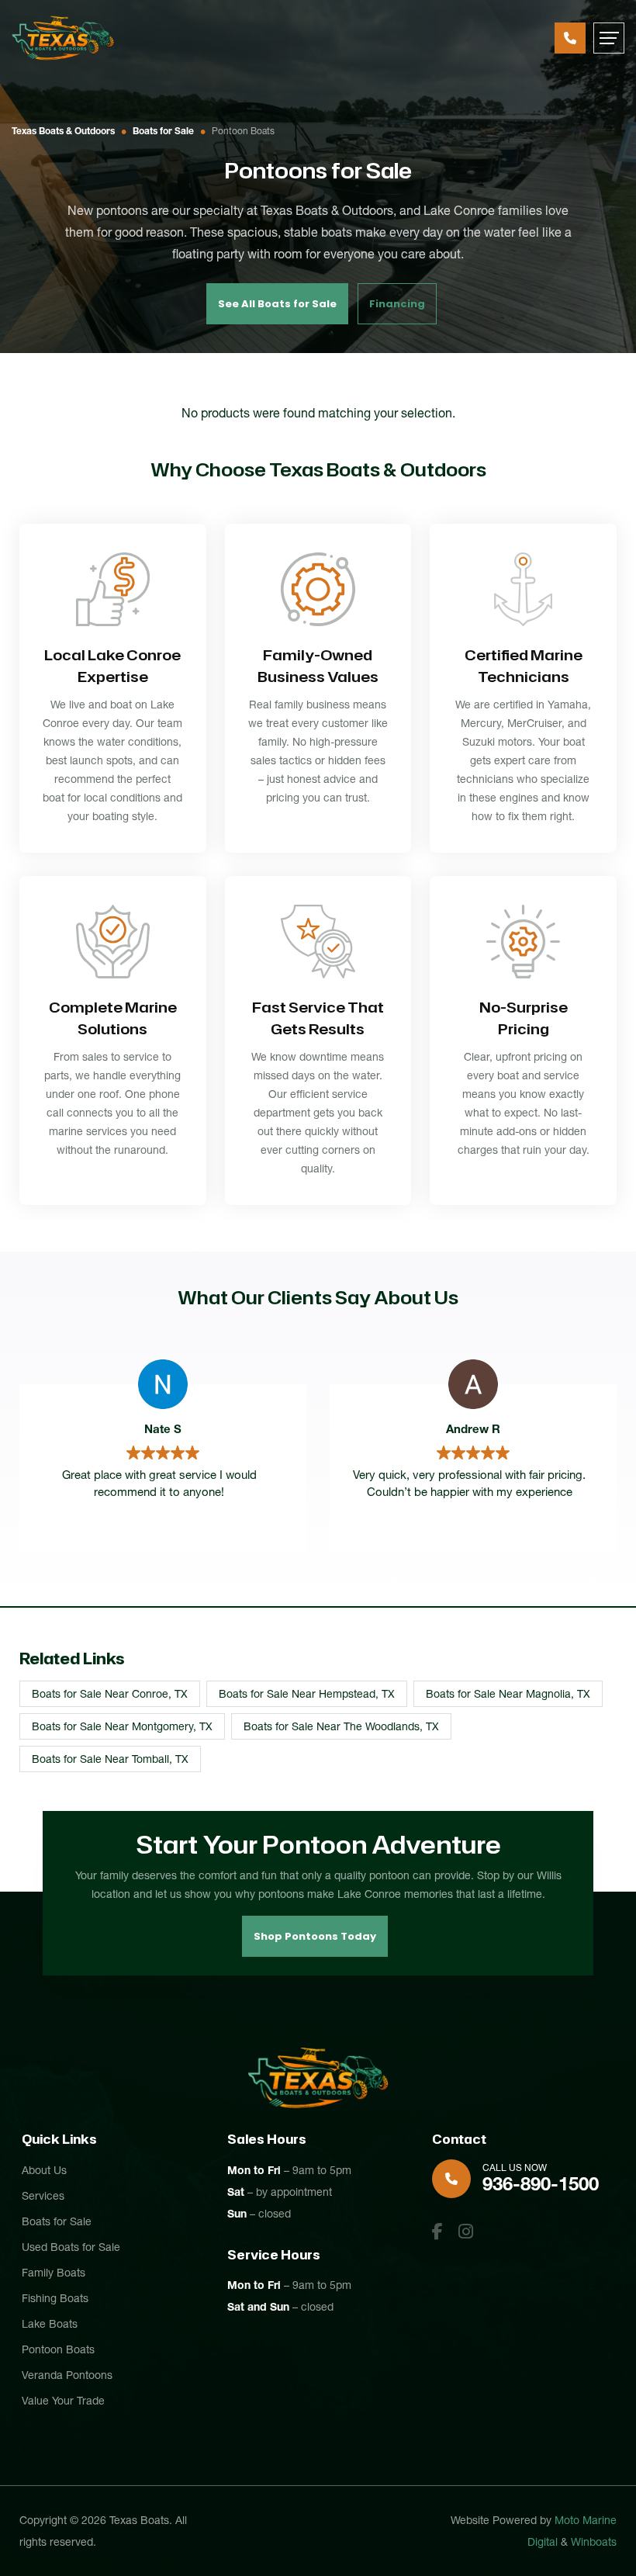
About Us (44, 2170)
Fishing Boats (55, 2298)
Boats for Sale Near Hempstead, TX (307, 1694)
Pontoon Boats (58, 2349)
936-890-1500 (570, 38)
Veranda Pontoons (67, 2375)
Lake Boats (50, 2324)
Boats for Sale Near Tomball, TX (110, 1759)
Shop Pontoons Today (315, 1936)
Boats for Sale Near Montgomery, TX (122, 1726)
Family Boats (54, 2273)
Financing (397, 304)
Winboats (594, 2542)
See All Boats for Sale (277, 304)
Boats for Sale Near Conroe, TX (110, 1694)
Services (43, 2196)
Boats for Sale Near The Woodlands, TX (341, 1726)
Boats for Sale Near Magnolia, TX (508, 1694)
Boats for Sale (163, 131)
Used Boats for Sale (71, 2247)
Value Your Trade (63, 2401)
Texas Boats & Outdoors (63, 131)
